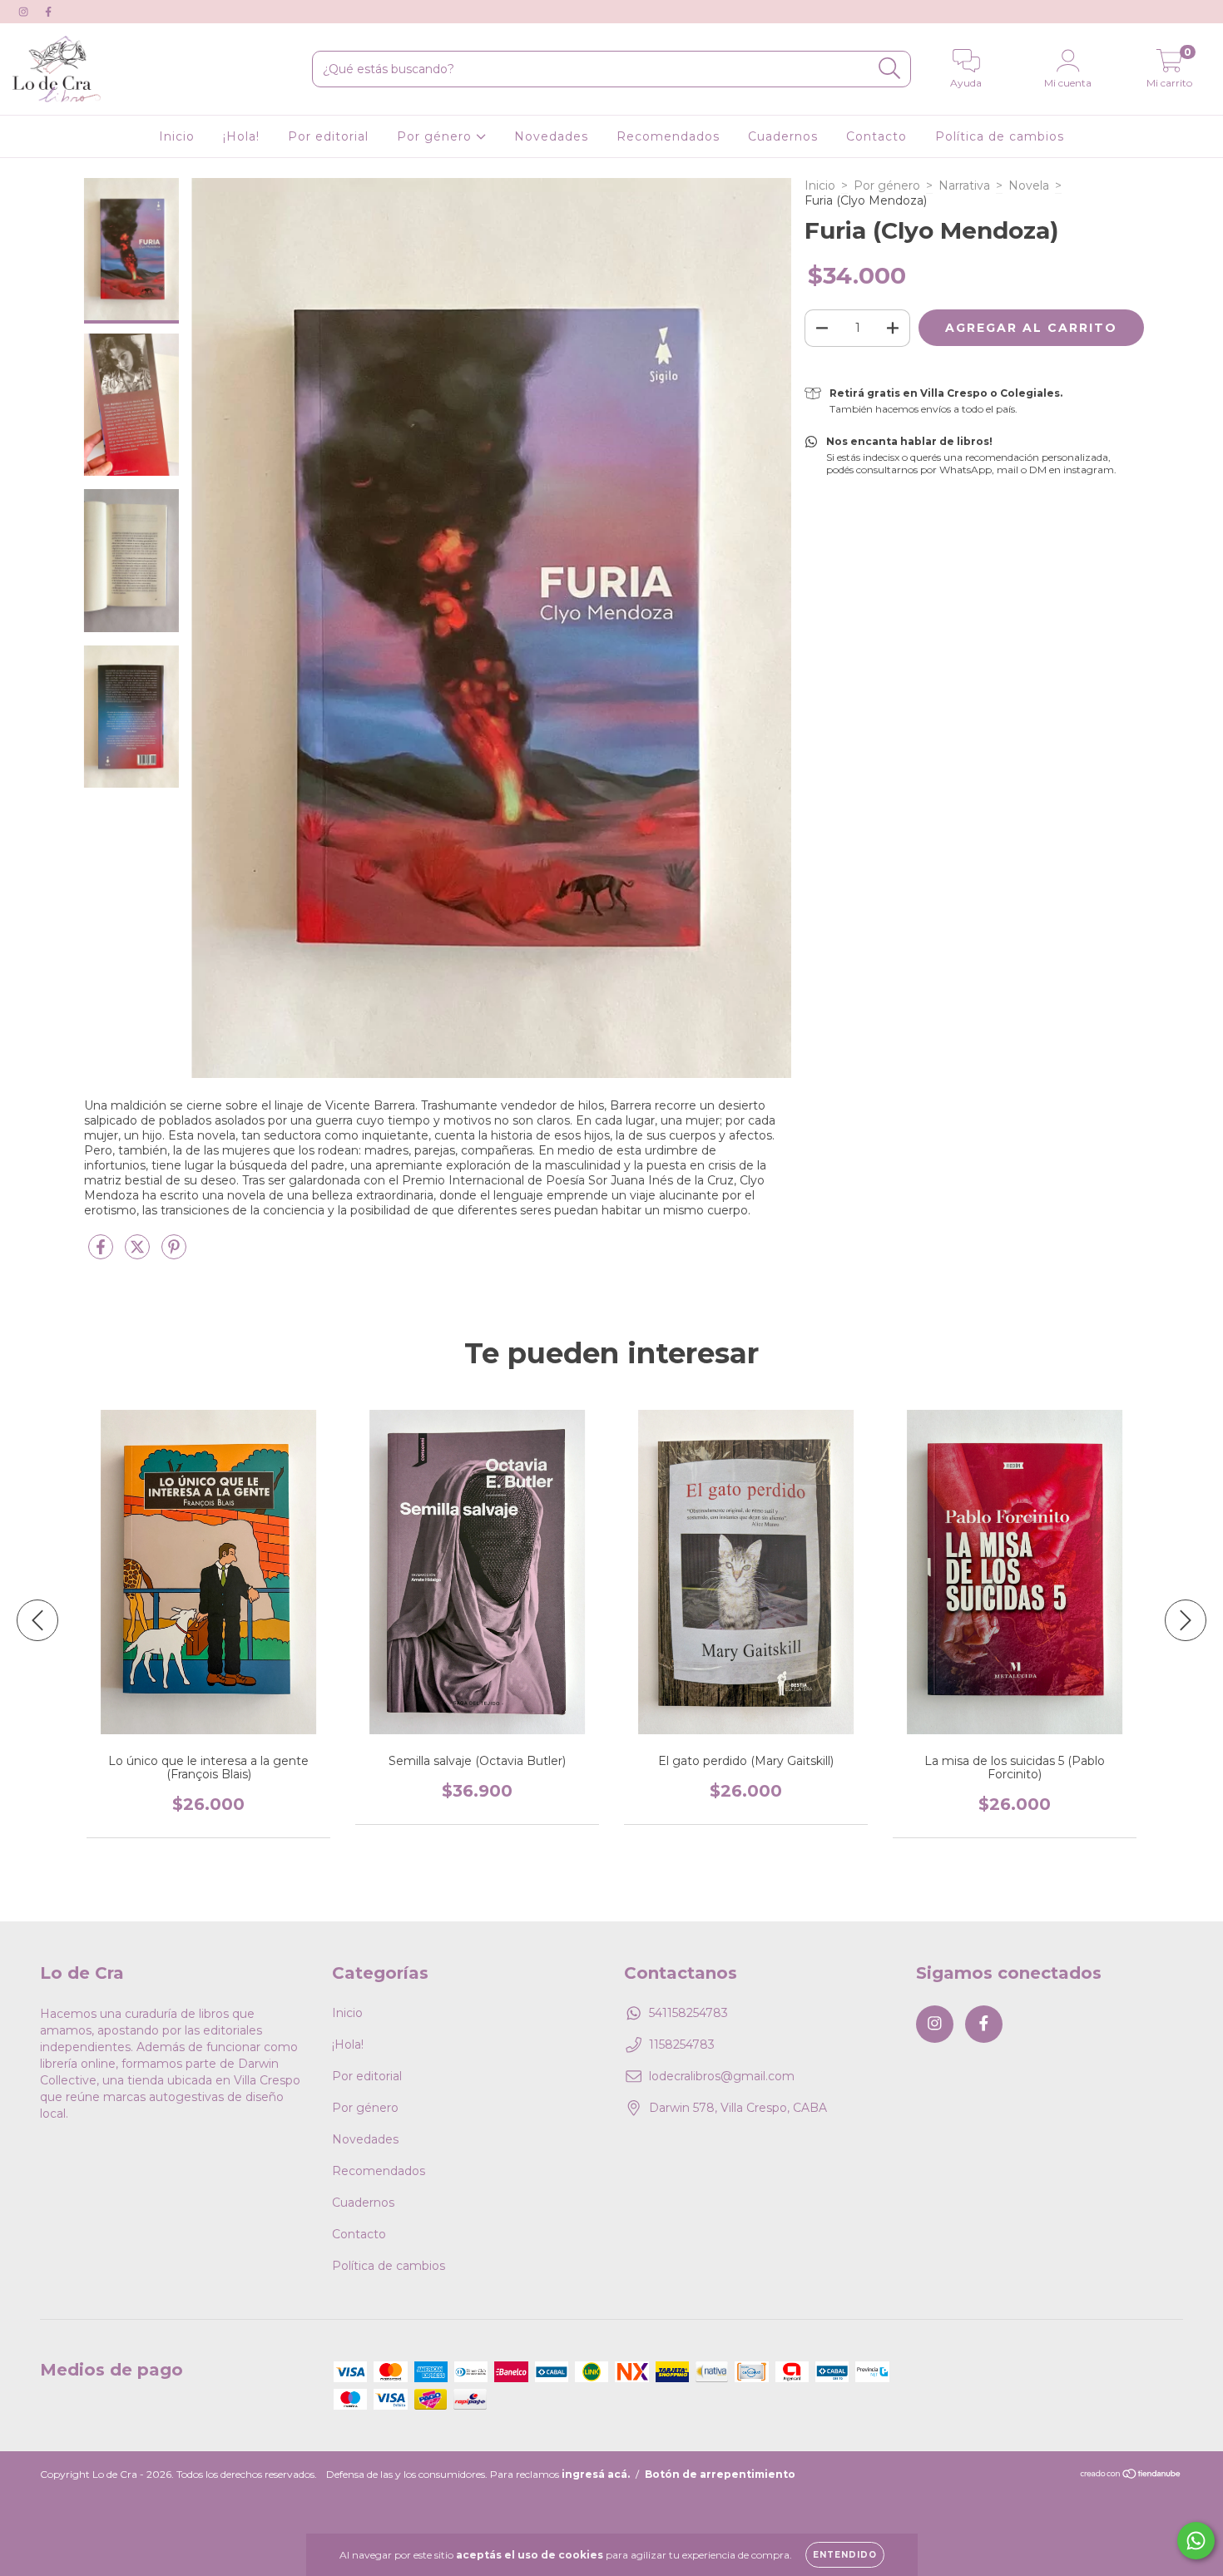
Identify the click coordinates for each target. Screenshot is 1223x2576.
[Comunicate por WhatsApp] (1196, 2541)
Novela (1029, 185)
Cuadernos (783, 136)
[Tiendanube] (1131, 2476)
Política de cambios (1000, 136)
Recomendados (668, 136)
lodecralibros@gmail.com (722, 2076)
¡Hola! (241, 136)
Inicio (177, 136)
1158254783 (682, 2044)
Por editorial (328, 136)
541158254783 (688, 2013)
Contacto (876, 136)
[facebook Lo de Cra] (48, 12)
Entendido (845, 2555)
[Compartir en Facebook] (102, 1253)
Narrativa (964, 185)
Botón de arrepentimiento (720, 2474)
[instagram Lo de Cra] (25, 12)
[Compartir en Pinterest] (174, 1253)
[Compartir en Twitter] (139, 1253)
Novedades (551, 136)
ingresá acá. (596, 2474)
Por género (436, 136)
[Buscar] (890, 69)
